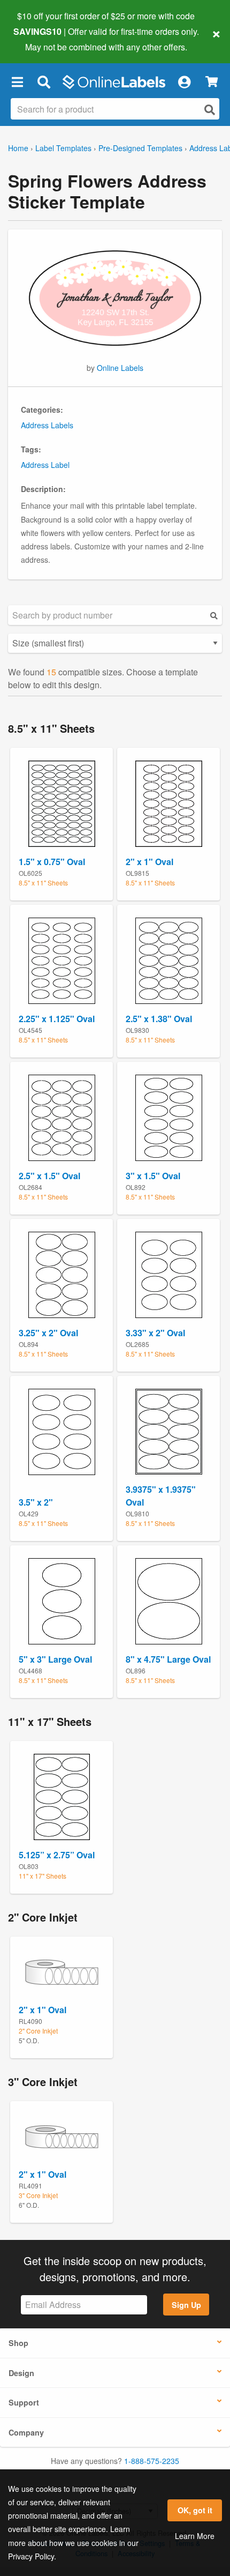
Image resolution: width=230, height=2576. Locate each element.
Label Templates (63, 148)
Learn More (195, 2536)
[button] (17, 82)
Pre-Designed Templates (140, 148)
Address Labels (47, 425)
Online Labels (120, 368)
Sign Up (186, 2305)
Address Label (45, 465)
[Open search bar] (44, 82)
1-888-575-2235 (152, 2461)
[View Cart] (212, 82)
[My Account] (184, 82)
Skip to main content (39, 39)
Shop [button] (18, 2343)
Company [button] (26, 2432)
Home (18, 148)
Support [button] (24, 2402)
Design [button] (21, 2373)
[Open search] (210, 110)
